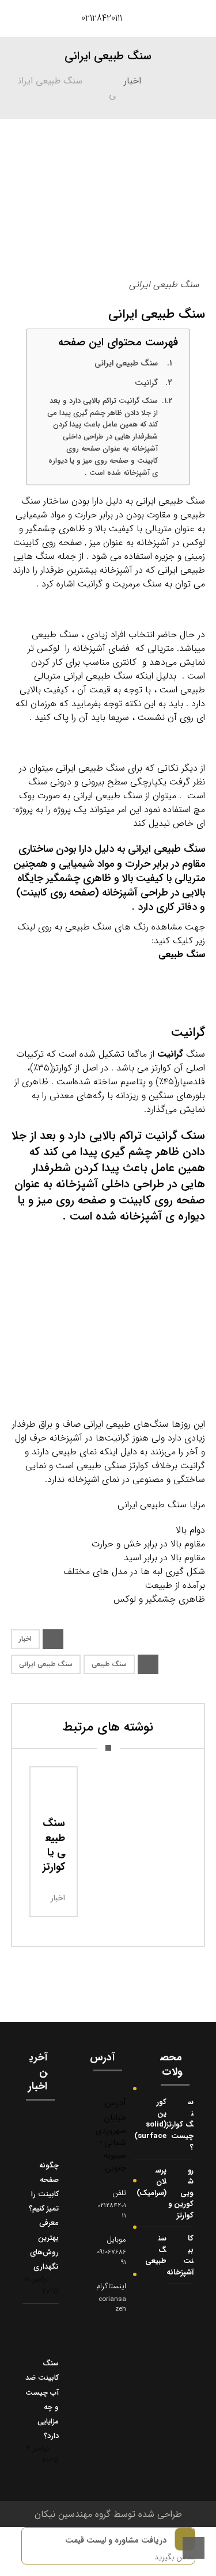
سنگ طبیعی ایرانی (126, 363)
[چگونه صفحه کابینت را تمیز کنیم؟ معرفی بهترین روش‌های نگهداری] (46, 2135)
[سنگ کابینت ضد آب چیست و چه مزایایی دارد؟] (46, 2333)
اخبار (25, 1639)
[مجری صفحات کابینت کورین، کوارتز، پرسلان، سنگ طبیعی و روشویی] (31, 18)
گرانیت (146, 383)
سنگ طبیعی (182, 954)
